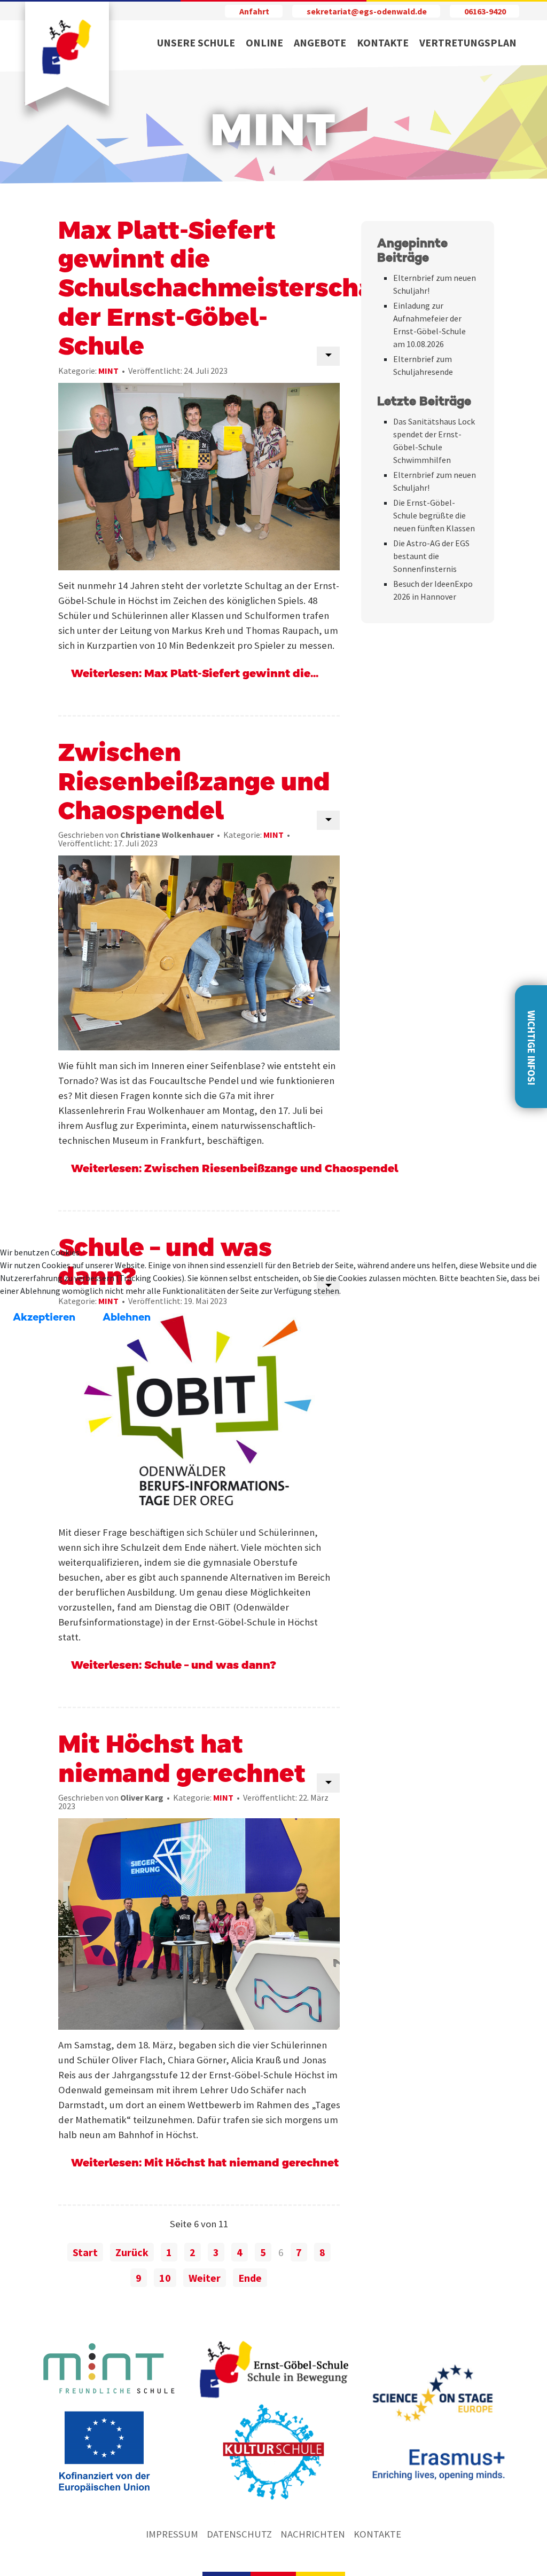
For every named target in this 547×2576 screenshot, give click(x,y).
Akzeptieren (44, 1318)
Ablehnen (127, 1318)
